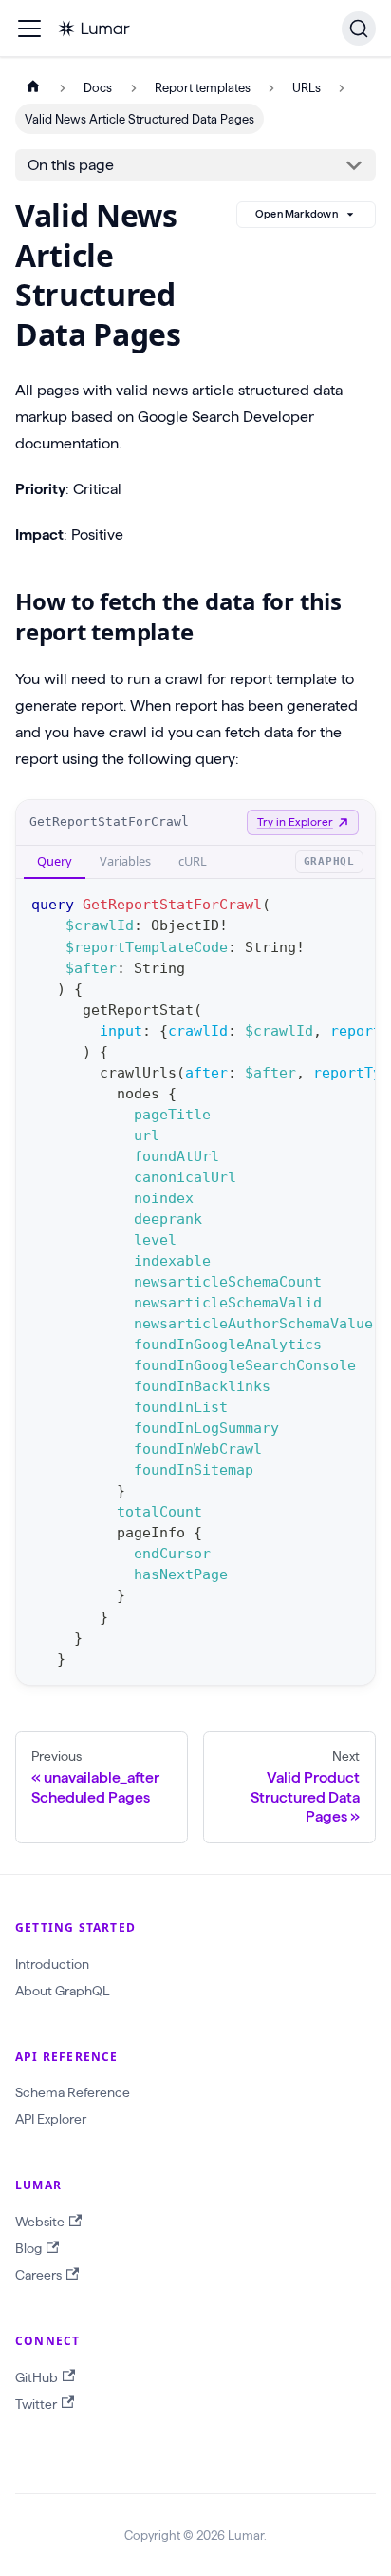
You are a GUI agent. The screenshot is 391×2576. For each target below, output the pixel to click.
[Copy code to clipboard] (352, 903)
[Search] (359, 29)
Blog (28, 2248)
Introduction (52, 1964)
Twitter (36, 2404)
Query (55, 861)
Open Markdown (297, 214)
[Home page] (33, 88)
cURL (193, 861)
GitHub (37, 2377)
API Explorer (51, 2119)
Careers (38, 2275)
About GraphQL (62, 1991)
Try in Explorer (295, 821)
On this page (71, 165)
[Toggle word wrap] (317, 903)
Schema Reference (73, 2092)
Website (40, 2222)
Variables (125, 861)
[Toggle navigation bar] (29, 29)
